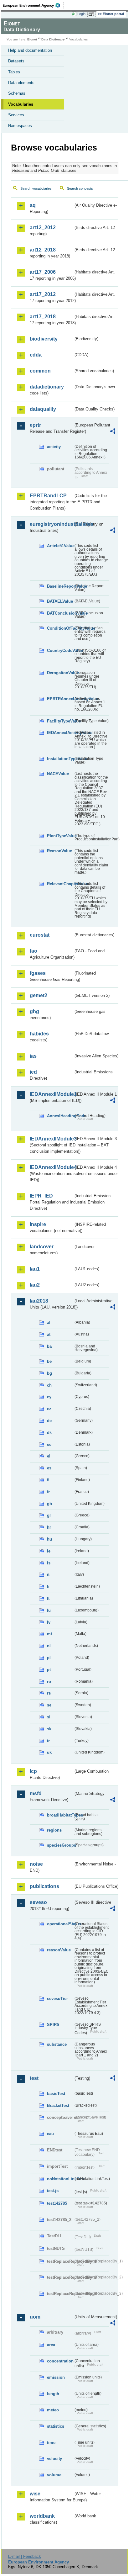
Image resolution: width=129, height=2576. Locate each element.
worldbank (42, 2516)
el (49, 1456)
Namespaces (20, 126)
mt (49, 1634)
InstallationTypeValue (60, 759)
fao (34, 951)
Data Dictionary (53, 39)
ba (49, 1346)
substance (57, 2044)
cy (49, 1397)
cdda (36, 355)
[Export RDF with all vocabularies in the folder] (113, 432)
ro (49, 1682)
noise (36, 1864)
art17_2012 (43, 294)
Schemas (17, 93)
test (34, 2078)
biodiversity (44, 339)
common (40, 371)
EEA (33, 5)
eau (50, 2134)
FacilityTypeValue (60, 721)
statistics (56, 2426)
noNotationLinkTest (60, 2179)
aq (33, 205)
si (49, 1717)
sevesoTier (57, 1999)
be (49, 1361)
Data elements (21, 83)
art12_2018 (43, 250)
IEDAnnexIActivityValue (60, 733)
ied (33, 1072)
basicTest (56, 2094)
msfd (36, 1793)
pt (49, 1670)
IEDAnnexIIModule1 (52, 1094)
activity (54, 447)
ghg (34, 1011)
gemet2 (39, 995)
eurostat (40, 935)
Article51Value (60, 546)
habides (39, 1034)
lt (48, 1598)
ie (49, 1551)
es (49, 1468)
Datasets (16, 61)
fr (48, 1492)
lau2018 (39, 1301)
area (51, 2345)
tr (48, 1741)
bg (49, 1373)
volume (54, 2475)
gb (49, 1504)
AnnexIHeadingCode (60, 1116)
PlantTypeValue (60, 836)
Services (16, 115)
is (49, 1563)
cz (49, 1409)
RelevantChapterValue (60, 884)
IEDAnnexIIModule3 (52, 1139)
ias (33, 1056)
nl (49, 1646)
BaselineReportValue (60, 586)
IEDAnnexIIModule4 (52, 1167)
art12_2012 (43, 227)
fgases (38, 973)
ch (49, 1385)
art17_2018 (43, 317)
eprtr (35, 425)
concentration (60, 2361)
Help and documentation (30, 50)
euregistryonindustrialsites (52, 524)
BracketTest (58, 2105)
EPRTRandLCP (48, 496)
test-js (53, 2191)
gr (49, 1515)
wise (35, 2494)
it (48, 1575)
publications (44, 1886)
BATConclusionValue (60, 613)
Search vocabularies (36, 188)
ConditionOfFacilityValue (60, 628)
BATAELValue (60, 601)
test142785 (57, 2203)
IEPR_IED (41, 1196)
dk (49, 1433)
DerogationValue (60, 673)
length (53, 2394)
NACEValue (58, 774)
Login (81, 14)
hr (49, 1527)
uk (49, 1752)
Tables (14, 72)
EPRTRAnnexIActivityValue (60, 699)
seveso (38, 1902)
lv (49, 1622)
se (49, 1705)
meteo (53, 2410)
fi (48, 1480)
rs (49, 1693)
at (49, 1334)
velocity (54, 2459)
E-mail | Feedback (25, 2556)
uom (35, 2317)
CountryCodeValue (60, 651)
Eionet (32, 39)
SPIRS (53, 2025)
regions (54, 1830)
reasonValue (59, 1950)
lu (49, 1610)
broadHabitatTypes (60, 1815)
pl (49, 1658)
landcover (42, 1247)
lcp (33, 1771)
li (48, 1587)
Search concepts (80, 188)
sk (49, 1729)
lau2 (35, 1285)
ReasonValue (59, 851)
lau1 (35, 1269)
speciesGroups (60, 1845)
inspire (38, 1224)
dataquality (43, 409)
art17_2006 (43, 272)
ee (49, 1444)
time (51, 2443)
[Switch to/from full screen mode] (92, 14)
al (49, 1322)
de (49, 1421)
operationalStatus (60, 1924)
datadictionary (47, 387)
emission (56, 2377)
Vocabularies (21, 104)
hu (49, 1539)
